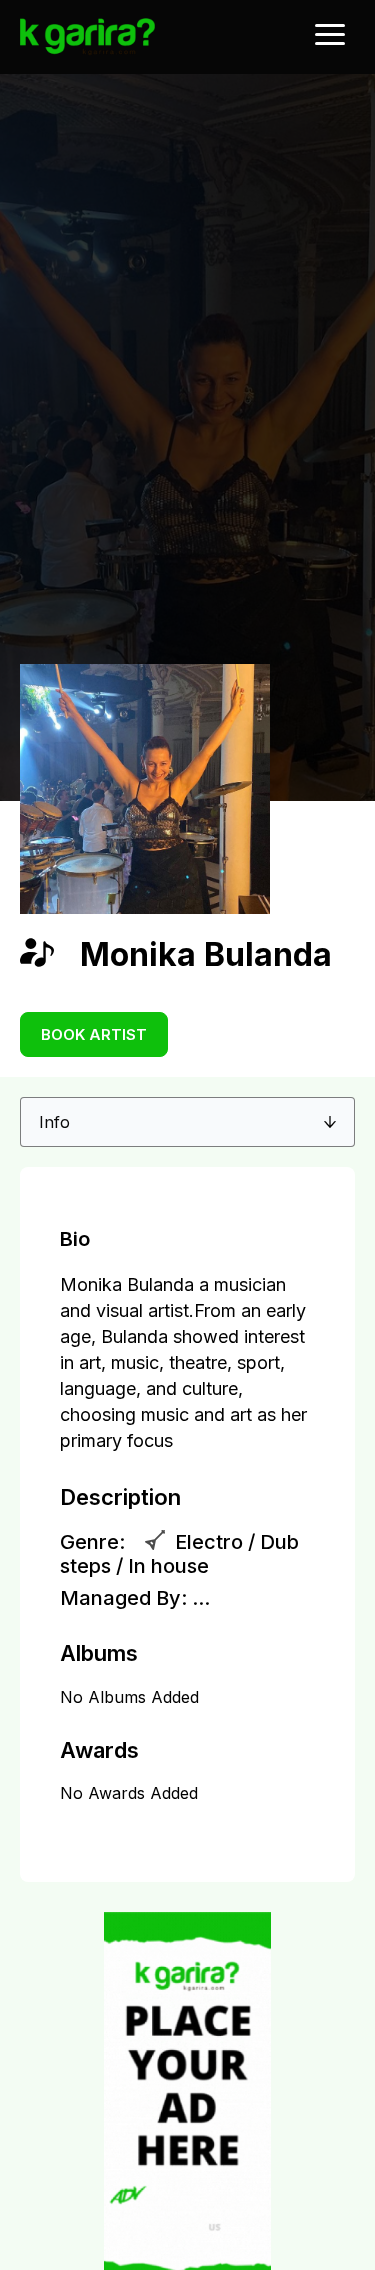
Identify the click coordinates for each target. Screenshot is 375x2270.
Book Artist (94, 1034)
